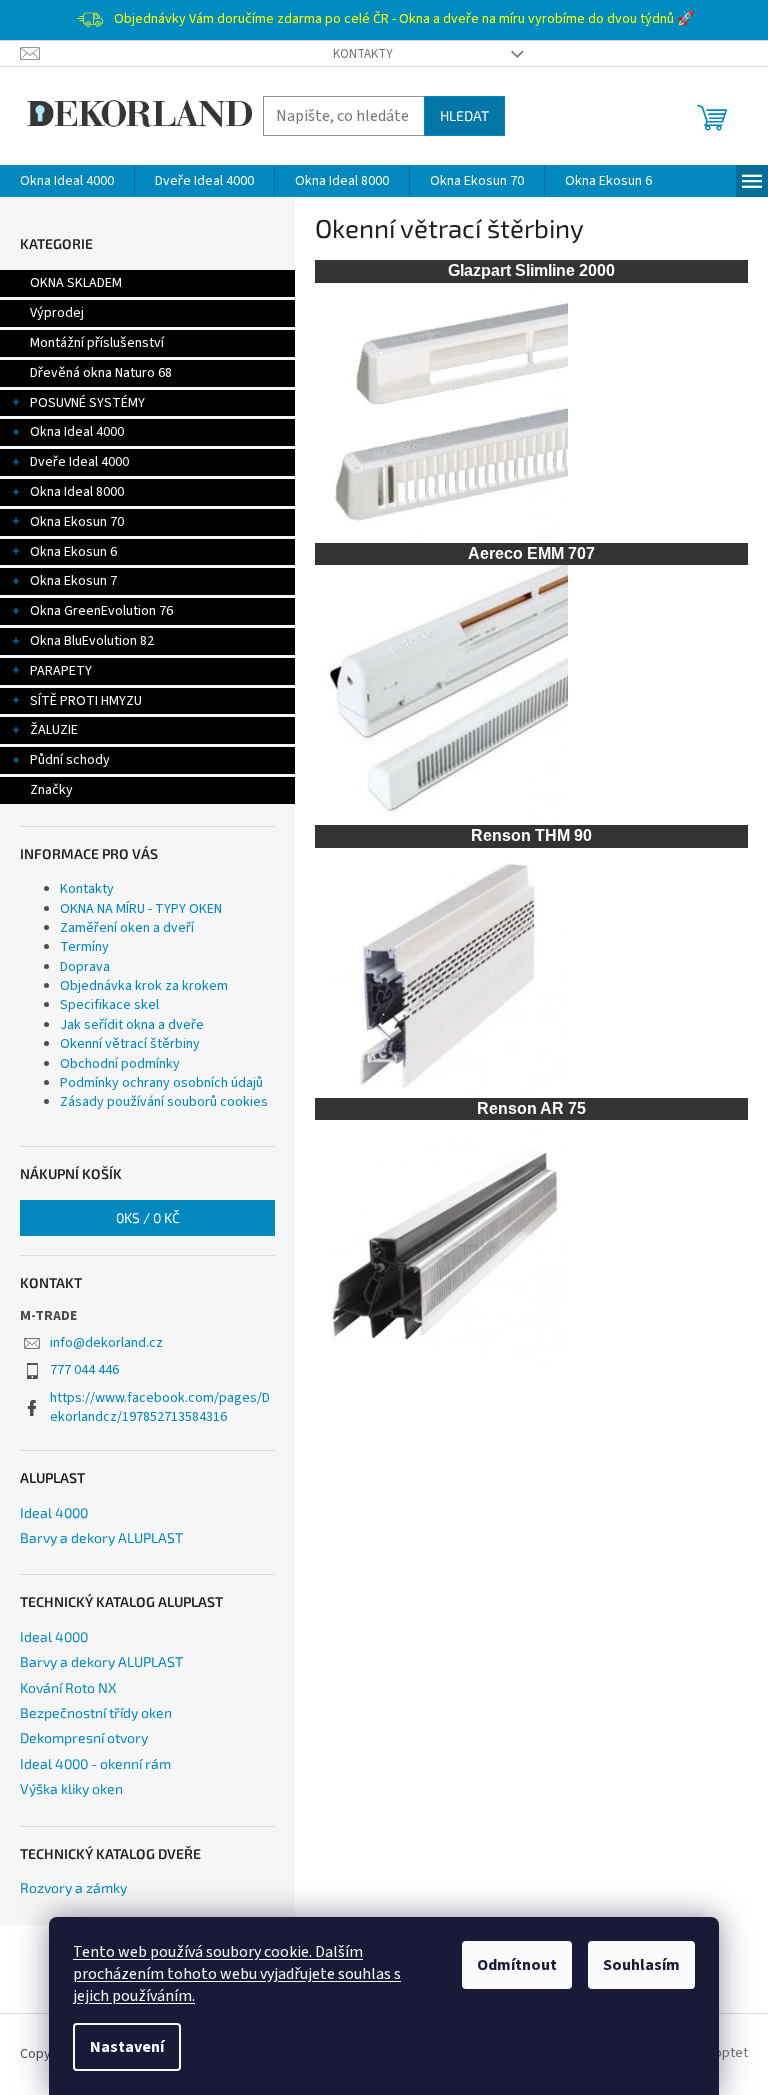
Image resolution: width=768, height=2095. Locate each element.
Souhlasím (641, 1965)
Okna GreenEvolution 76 (101, 611)
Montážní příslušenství (97, 343)
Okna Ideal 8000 (77, 492)
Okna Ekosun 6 (73, 552)
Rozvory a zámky (73, 1887)
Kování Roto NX (68, 1687)
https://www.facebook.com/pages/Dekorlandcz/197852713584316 (160, 1407)
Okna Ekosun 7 (73, 581)
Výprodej (57, 313)
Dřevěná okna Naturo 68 (101, 373)
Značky (51, 790)
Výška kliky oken (71, 1788)
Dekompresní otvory (84, 1737)
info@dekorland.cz (106, 1343)
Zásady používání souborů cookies (164, 1102)
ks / (148, 1217)
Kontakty (363, 54)
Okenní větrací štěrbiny (130, 1044)
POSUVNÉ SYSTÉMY (87, 403)
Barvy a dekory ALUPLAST (101, 1537)
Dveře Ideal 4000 (79, 462)
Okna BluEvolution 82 (92, 641)
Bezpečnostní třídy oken (96, 1712)
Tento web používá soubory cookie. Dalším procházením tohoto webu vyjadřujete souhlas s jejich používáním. (237, 1974)
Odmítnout (517, 1965)
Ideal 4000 (54, 1512)
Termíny (84, 947)
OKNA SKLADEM (76, 283)
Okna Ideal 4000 (77, 432)
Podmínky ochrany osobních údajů (161, 1083)
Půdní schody (70, 760)
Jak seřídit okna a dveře (132, 1025)
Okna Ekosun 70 (77, 522)
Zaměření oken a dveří (127, 928)
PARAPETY (61, 671)
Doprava (85, 967)
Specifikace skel (109, 1005)
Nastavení (127, 2047)
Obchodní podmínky (120, 1064)
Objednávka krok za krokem (144, 986)
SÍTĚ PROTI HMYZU (86, 701)
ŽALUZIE (54, 730)
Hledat (464, 115)
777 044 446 (84, 1370)
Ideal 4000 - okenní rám (95, 1763)
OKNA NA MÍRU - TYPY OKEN (141, 909)
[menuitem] (67, 181)
